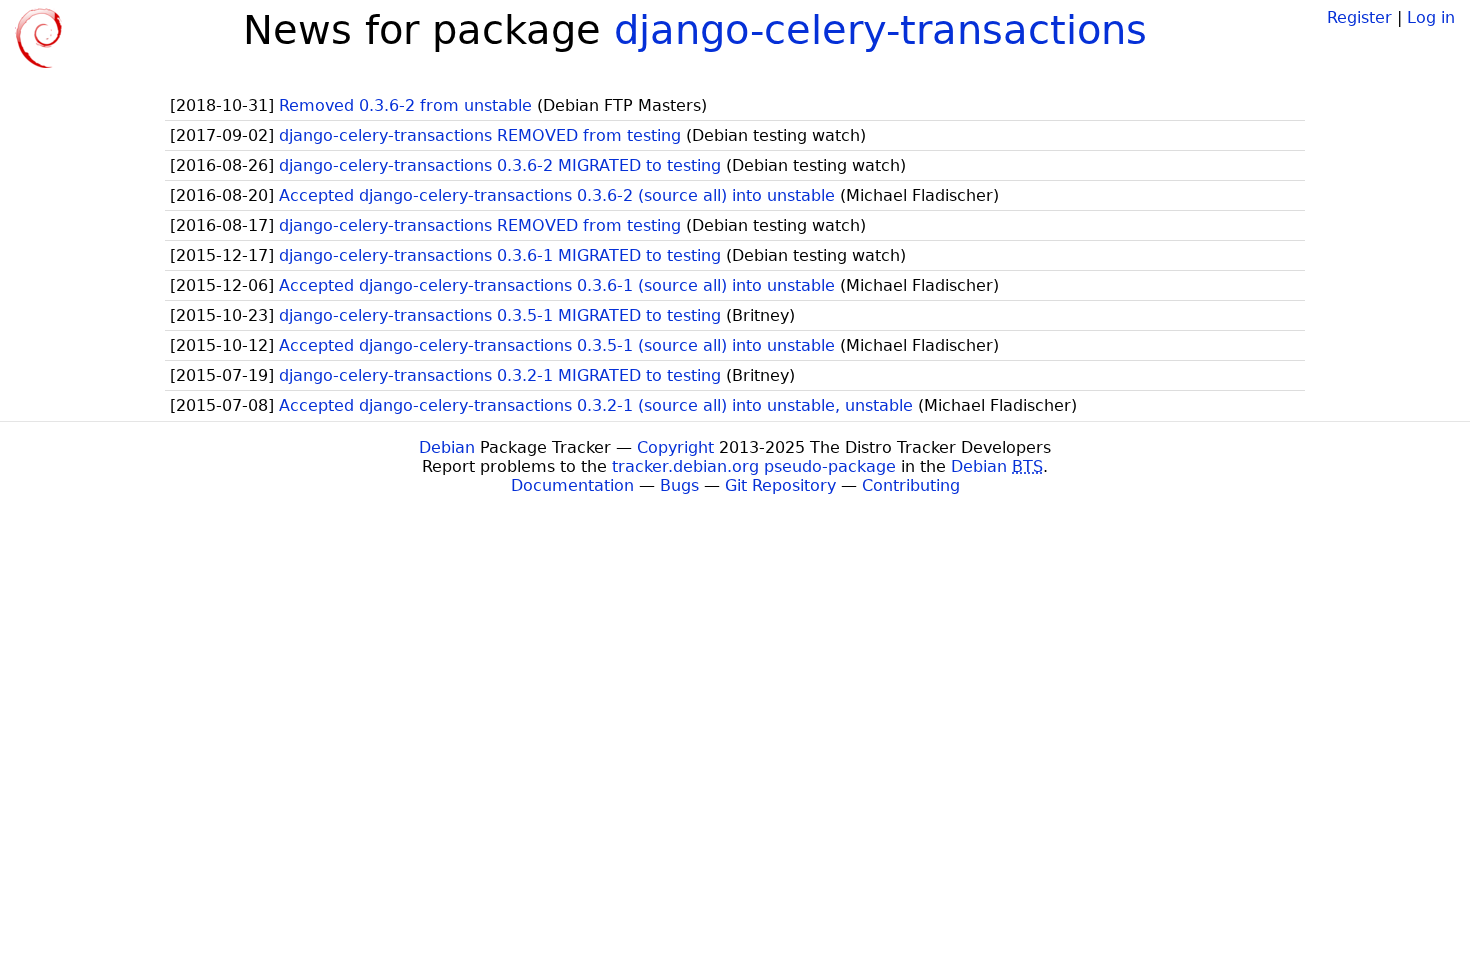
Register (1359, 17)
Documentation (572, 485)
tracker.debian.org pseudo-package (754, 466)
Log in (1431, 17)
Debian (447, 447)
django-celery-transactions (880, 30)
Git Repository (780, 485)
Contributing (911, 485)
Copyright (675, 447)
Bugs (679, 485)
